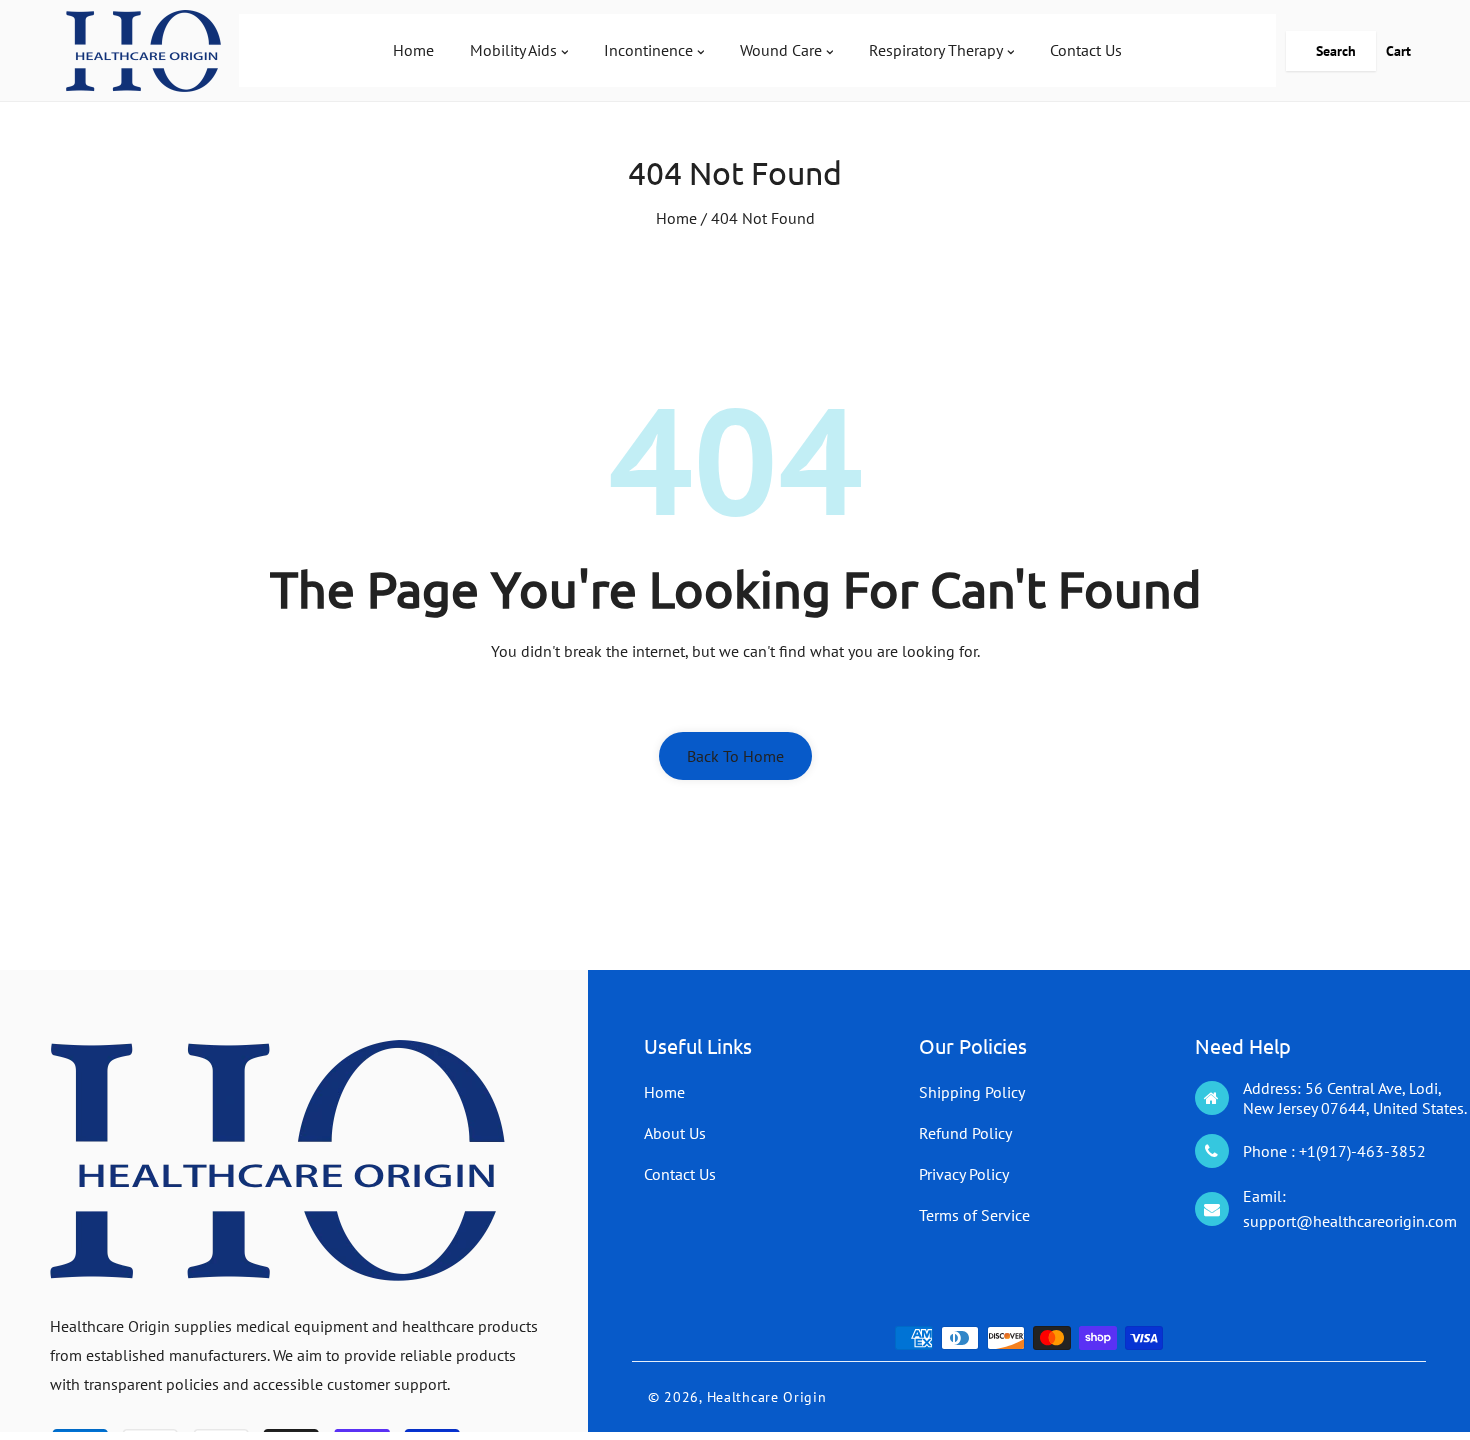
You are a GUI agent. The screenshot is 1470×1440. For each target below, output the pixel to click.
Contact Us (680, 1174)
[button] (1331, 51)
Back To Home (735, 756)
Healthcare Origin (767, 1397)
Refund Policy (965, 1133)
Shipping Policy (972, 1092)
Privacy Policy (964, 1174)
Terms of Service (974, 1215)
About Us (675, 1133)
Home (676, 218)
